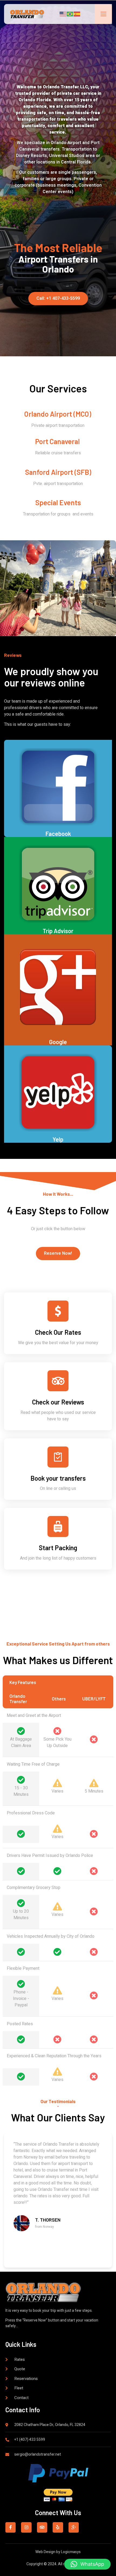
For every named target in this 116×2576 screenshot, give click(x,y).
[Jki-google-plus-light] (74, 2527)
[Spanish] (77, 14)
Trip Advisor (58, 931)
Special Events (58, 502)
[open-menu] (103, 14)
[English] (63, 14)
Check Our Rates (58, 1332)
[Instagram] (26, 2527)
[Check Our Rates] (58, 1311)
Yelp (58, 1139)
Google (58, 1042)
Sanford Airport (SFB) (58, 472)
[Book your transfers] (58, 1457)
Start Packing (58, 1548)
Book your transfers (58, 1478)
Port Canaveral (57, 441)
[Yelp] (58, 2527)
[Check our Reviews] (58, 1381)
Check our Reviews (58, 1402)
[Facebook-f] (11, 2527)
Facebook (58, 834)
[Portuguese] (70, 14)
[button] (87, 2564)
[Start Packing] (58, 1526)
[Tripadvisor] (42, 2527)
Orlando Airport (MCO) (58, 414)
